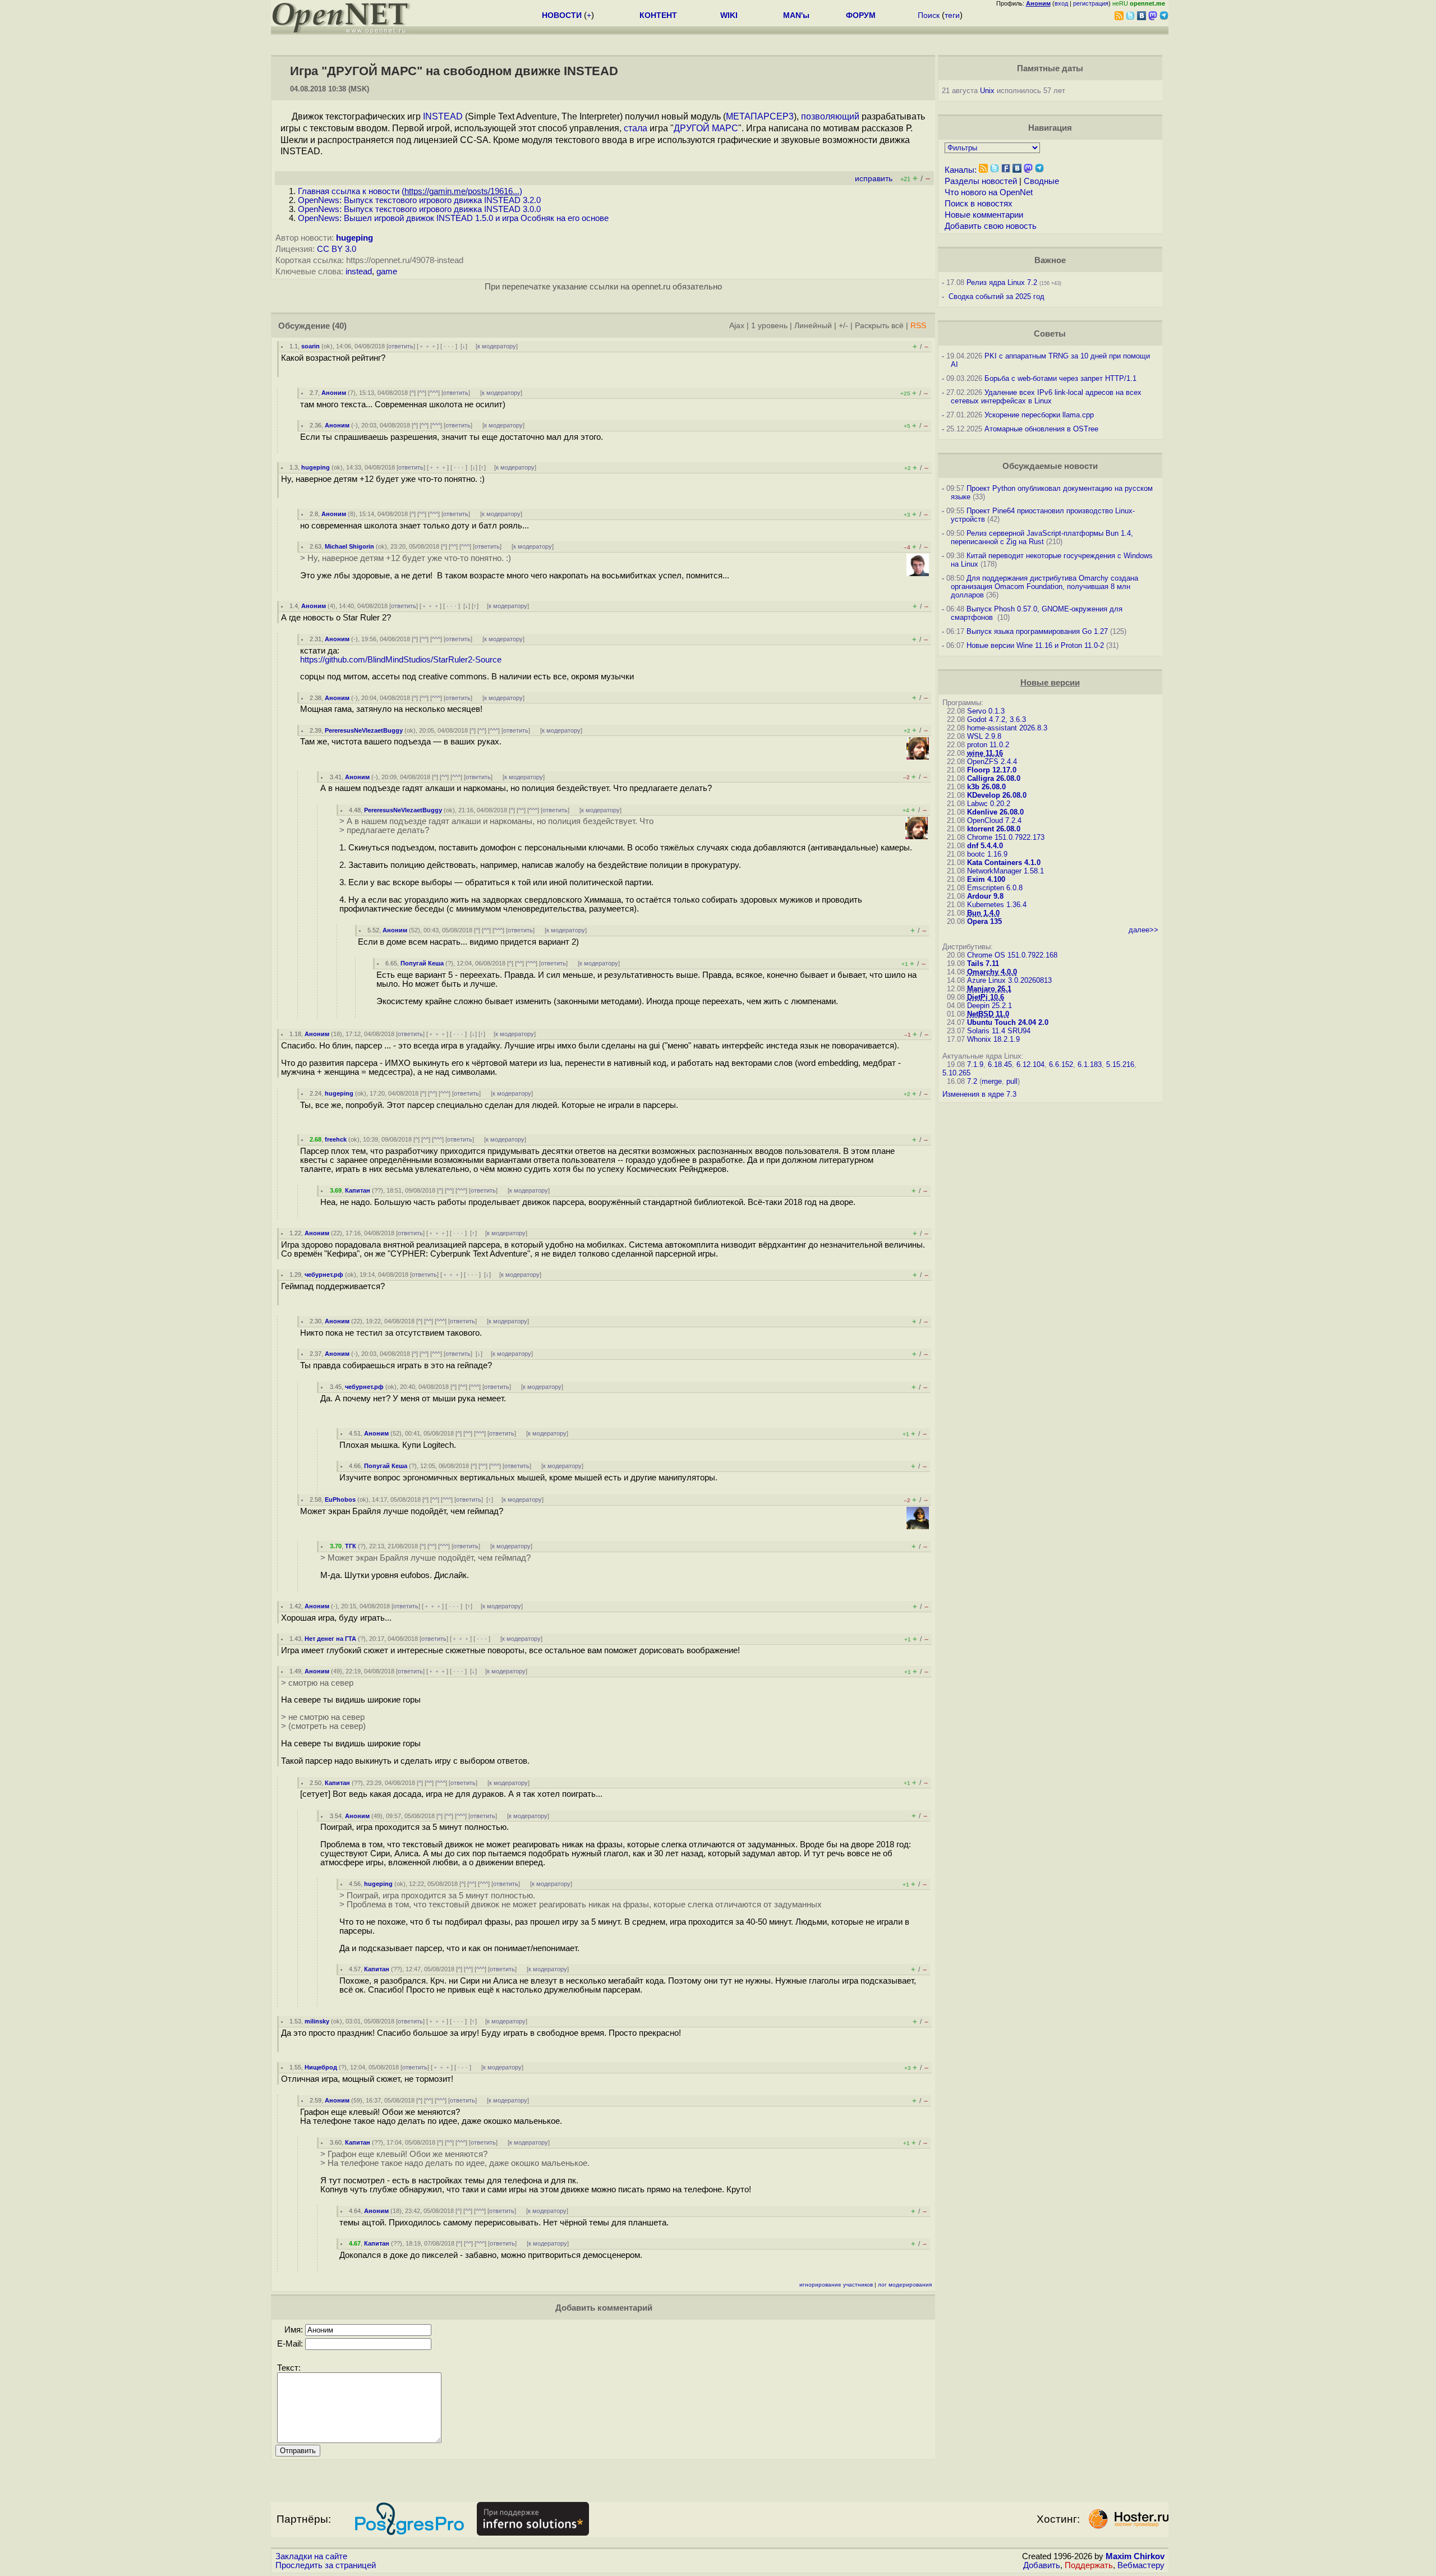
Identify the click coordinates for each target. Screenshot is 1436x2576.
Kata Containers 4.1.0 (1004, 863)
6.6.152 (1061, 1064)
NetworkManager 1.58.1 (1005, 871)
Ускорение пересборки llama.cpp (1039, 415)
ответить (401, 346)
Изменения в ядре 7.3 (979, 1094)
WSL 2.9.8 (984, 736)
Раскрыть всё (879, 326)
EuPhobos (340, 1499)
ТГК (351, 1546)
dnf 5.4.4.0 (985, 846)
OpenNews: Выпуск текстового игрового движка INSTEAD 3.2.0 (419, 200)
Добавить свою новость (991, 226)
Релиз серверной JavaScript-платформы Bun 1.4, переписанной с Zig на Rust (1042, 537)
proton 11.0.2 (988, 745)
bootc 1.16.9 (987, 854)
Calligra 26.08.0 (994, 778)
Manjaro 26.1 (989, 989)
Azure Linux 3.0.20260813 (1009, 980)
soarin (310, 346)
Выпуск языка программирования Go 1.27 (1037, 631)
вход (1061, 3)
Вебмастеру (1141, 2565)
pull (1012, 1081)
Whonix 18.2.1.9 (993, 1039)
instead (359, 272)
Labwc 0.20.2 (989, 804)
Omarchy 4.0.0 (992, 972)
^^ (422, 393)
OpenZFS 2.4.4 (992, 762)
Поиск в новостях (979, 204)
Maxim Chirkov (1135, 2556)
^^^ (434, 393)
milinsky (317, 2021)
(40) (339, 326)
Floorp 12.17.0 (992, 770)
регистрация (1091, 3)
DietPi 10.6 (986, 997)
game (387, 272)
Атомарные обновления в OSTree (1041, 429)
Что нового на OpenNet (989, 192)
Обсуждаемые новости (1050, 466)
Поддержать (1089, 2565)
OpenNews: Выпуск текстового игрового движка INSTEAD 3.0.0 (419, 209)
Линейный (813, 326)
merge (992, 1081)
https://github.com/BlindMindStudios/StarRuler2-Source (401, 660)
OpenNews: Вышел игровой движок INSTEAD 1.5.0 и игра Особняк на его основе (453, 218)
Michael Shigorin (349, 546)
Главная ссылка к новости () (410, 191)
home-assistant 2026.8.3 (1007, 728)
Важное (1050, 260)
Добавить (1042, 2565)
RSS (918, 326)
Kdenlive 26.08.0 (995, 812)
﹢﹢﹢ (428, 346)
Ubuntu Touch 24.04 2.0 (1008, 1022)
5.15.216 (1120, 1064)
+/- (843, 326)
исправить (874, 179)
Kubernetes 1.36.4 (997, 905)
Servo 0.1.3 (986, 711)
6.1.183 (1090, 1064)
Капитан (358, 1190)
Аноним (334, 393)
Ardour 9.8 (985, 896)
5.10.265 (956, 1073)
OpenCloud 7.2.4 (994, 820)
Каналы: (961, 170)
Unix (987, 91)
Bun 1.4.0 (983, 913)
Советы (1050, 334)
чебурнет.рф (324, 1275)
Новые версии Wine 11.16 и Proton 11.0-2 (1035, 645)
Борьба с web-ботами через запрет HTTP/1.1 (1060, 378)
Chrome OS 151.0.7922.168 (1012, 955)
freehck (336, 1139)
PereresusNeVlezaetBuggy (364, 730)
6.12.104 (1030, 1064)
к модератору (497, 346)
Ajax (737, 326)
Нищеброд (321, 2067)
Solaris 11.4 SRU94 (999, 1031)
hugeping (355, 238)
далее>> (1143, 930)
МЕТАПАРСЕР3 (760, 116)
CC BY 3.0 (337, 249)
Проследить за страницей (326, 2565)
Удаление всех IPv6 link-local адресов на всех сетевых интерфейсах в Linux (1046, 397)
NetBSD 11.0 (988, 1014)
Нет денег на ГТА (330, 1639)
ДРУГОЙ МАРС (706, 128)
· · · (449, 346)
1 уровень (769, 326)
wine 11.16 (985, 753)
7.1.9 (975, 1064)
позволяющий (830, 116)
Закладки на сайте (311, 2556)
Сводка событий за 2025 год (997, 296)
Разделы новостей (981, 181)
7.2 (972, 1081)
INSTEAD (443, 116)
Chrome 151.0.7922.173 (1006, 837)
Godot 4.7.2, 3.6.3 (997, 719)
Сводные (1041, 181)
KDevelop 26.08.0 (997, 795)
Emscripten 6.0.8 (995, 888)
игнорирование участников (836, 2285)
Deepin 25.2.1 (989, 1006)
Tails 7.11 (983, 963)
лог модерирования (905, 2285)
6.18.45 (1000, 1064)
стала (636, 128)
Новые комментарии (984, 215)
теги (952, 15)
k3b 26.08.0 (986, 787)
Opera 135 (984, 921)
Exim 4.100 (986, 879)
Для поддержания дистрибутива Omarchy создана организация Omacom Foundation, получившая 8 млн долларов (1044, 586)
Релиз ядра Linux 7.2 (1002, 282)
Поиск (929, 15)
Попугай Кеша (422, 963)
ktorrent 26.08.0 (994, 829)
